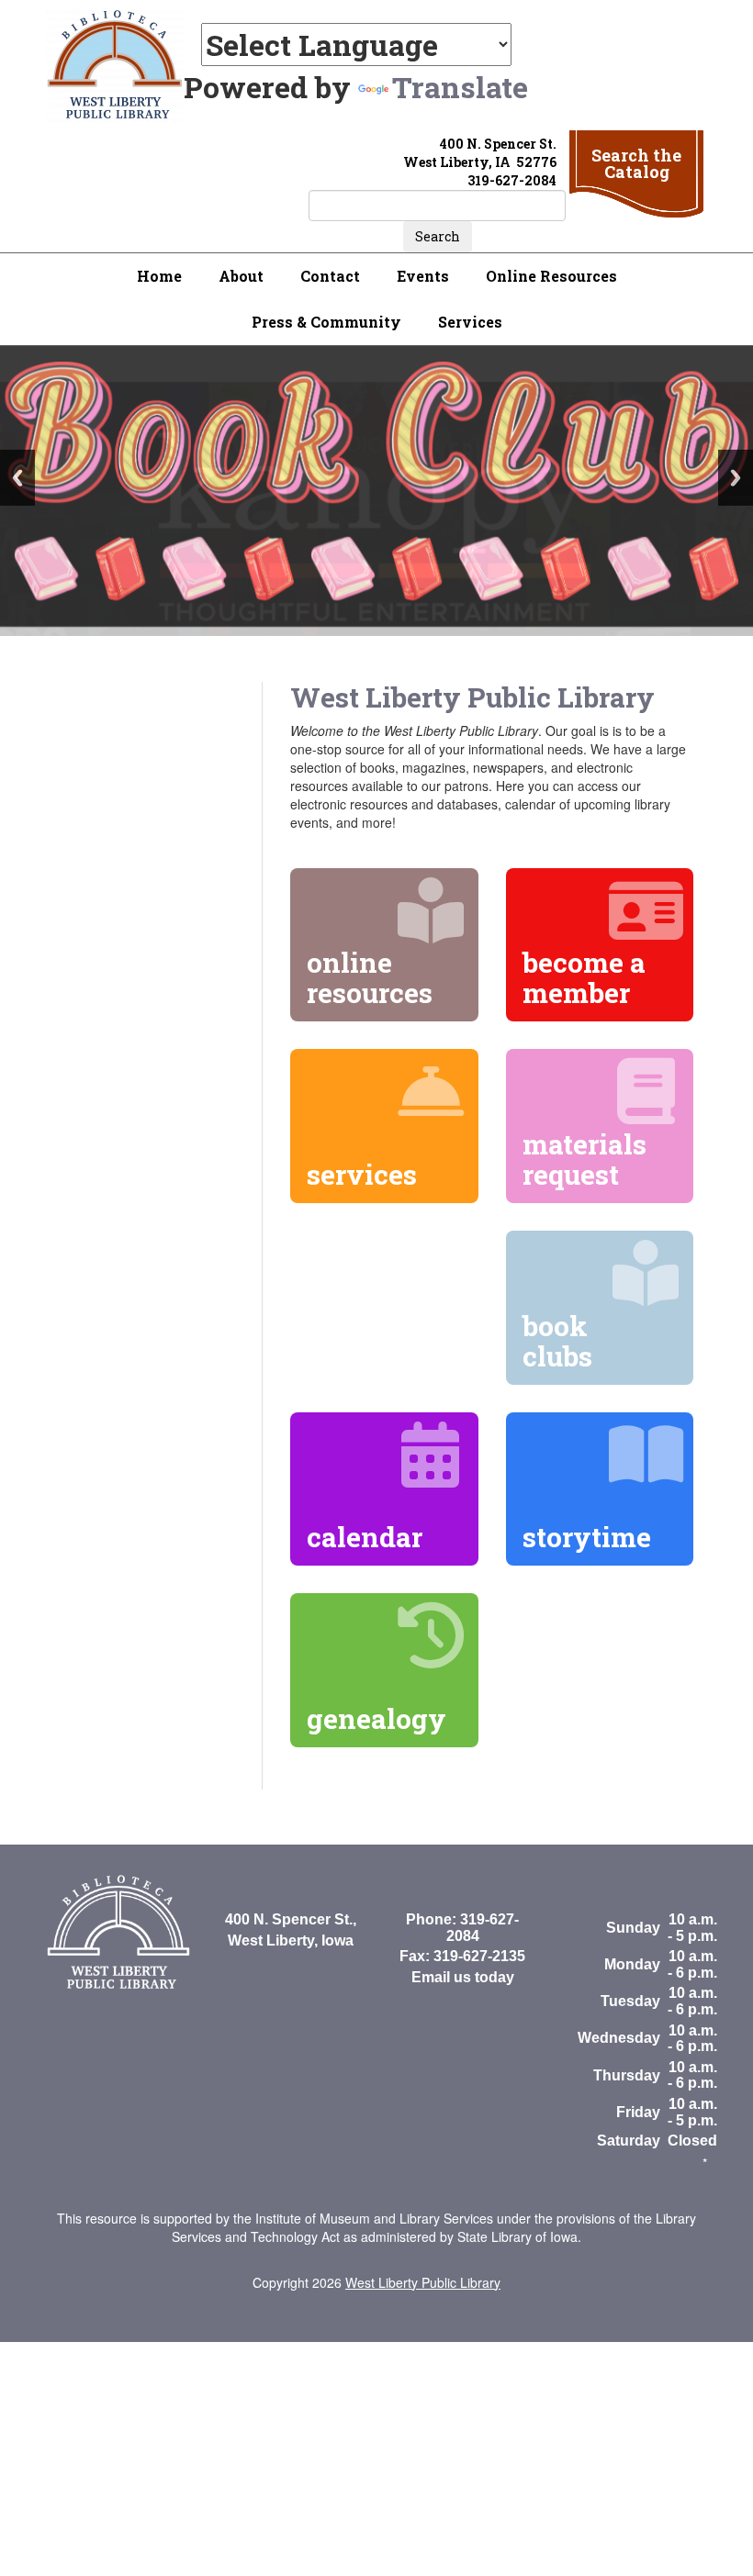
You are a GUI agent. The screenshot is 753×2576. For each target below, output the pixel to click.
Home (159, 276)
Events (423, 276)
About (241, 276)
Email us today (463, 1977)
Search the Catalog (636, 163)
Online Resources (551, 276)
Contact (330, 276)
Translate (460, 87)
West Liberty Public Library (423, 2282)
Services (470, 322)
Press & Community (326, 322)
